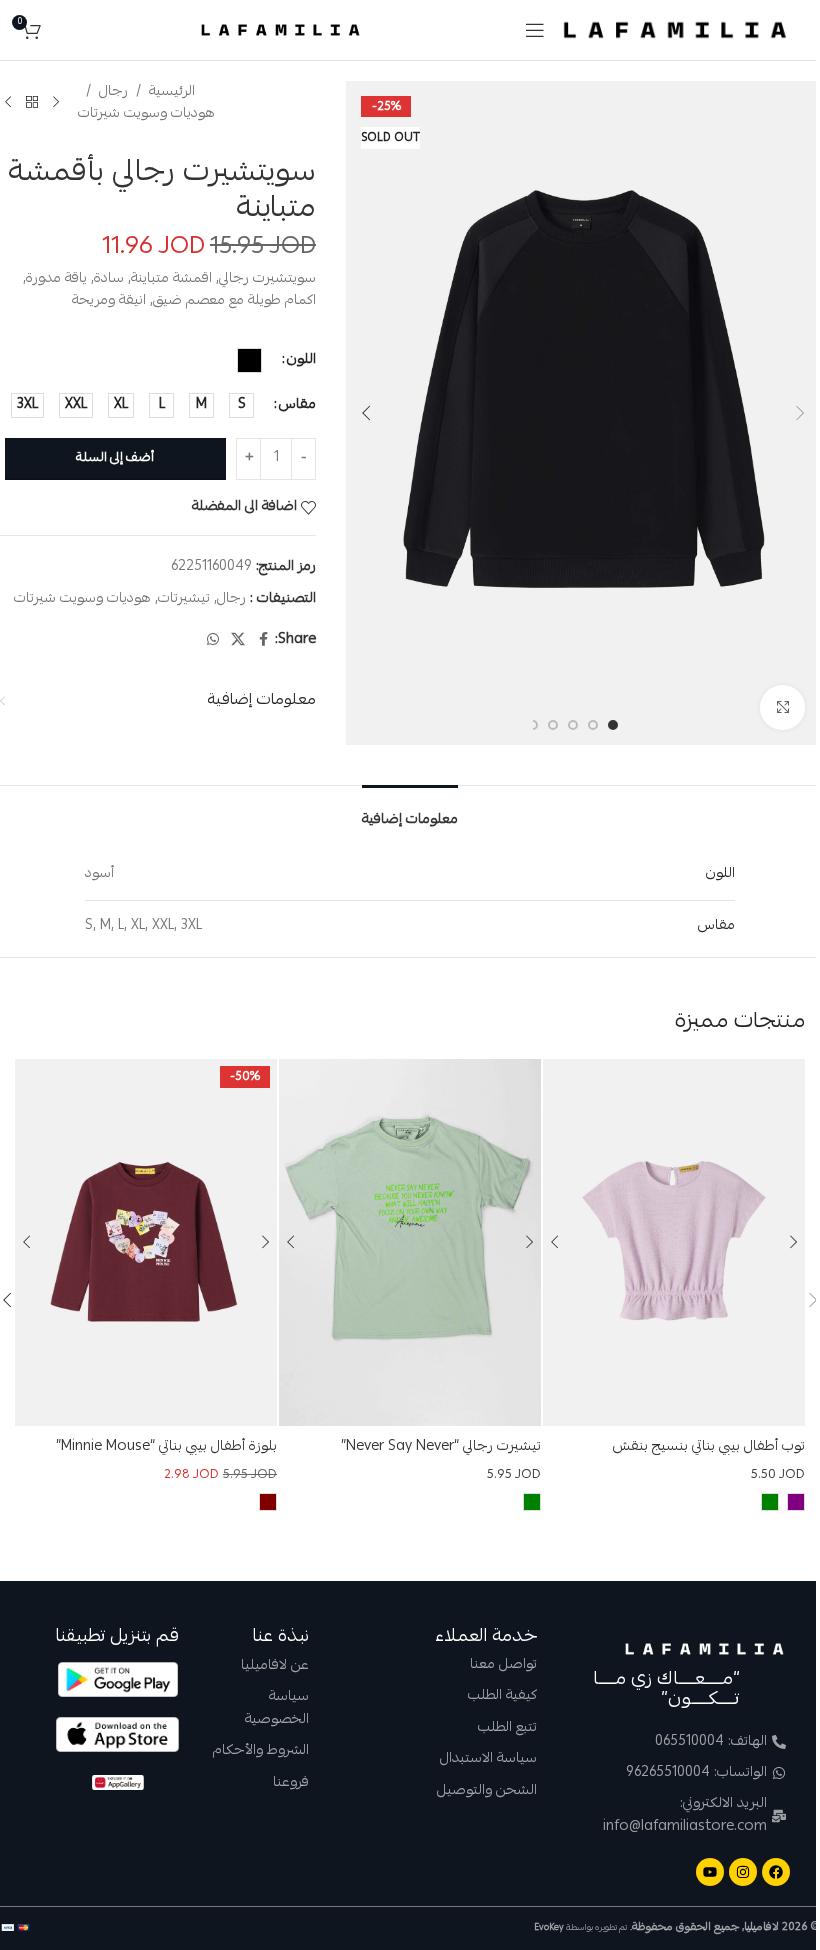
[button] (800, 413)
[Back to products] (32, 103)
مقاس (297, 405)
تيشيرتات (184, 599)
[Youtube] (710, 1872)
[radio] (249, 360)
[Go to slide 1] (613, 725)
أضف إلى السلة (115, 458)
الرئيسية (172, 92)
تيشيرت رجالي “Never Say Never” (441, 1447)
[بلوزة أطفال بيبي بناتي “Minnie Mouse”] (146, 1242)
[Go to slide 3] (573, 725)
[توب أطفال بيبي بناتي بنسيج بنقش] (674, 1242)
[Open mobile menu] (535, 30)
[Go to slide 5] (533, 725)
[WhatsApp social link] (213, 640)
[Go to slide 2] (593, 725)
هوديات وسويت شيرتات (146, 114)
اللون (301, 360)
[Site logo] (675, 31)
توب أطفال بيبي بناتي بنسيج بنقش (709, 1447)
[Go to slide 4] (553, 725)
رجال (113, 92)
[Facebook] (776, 1872)
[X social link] (238, 640)
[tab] (410, 815)
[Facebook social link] (263, 640)
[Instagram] (743, 1872)
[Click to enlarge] (782, 707)
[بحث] (61, 30)
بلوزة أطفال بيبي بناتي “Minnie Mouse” (166, 1447)
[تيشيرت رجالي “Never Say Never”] (410, 1242)
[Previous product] (56, 103)
